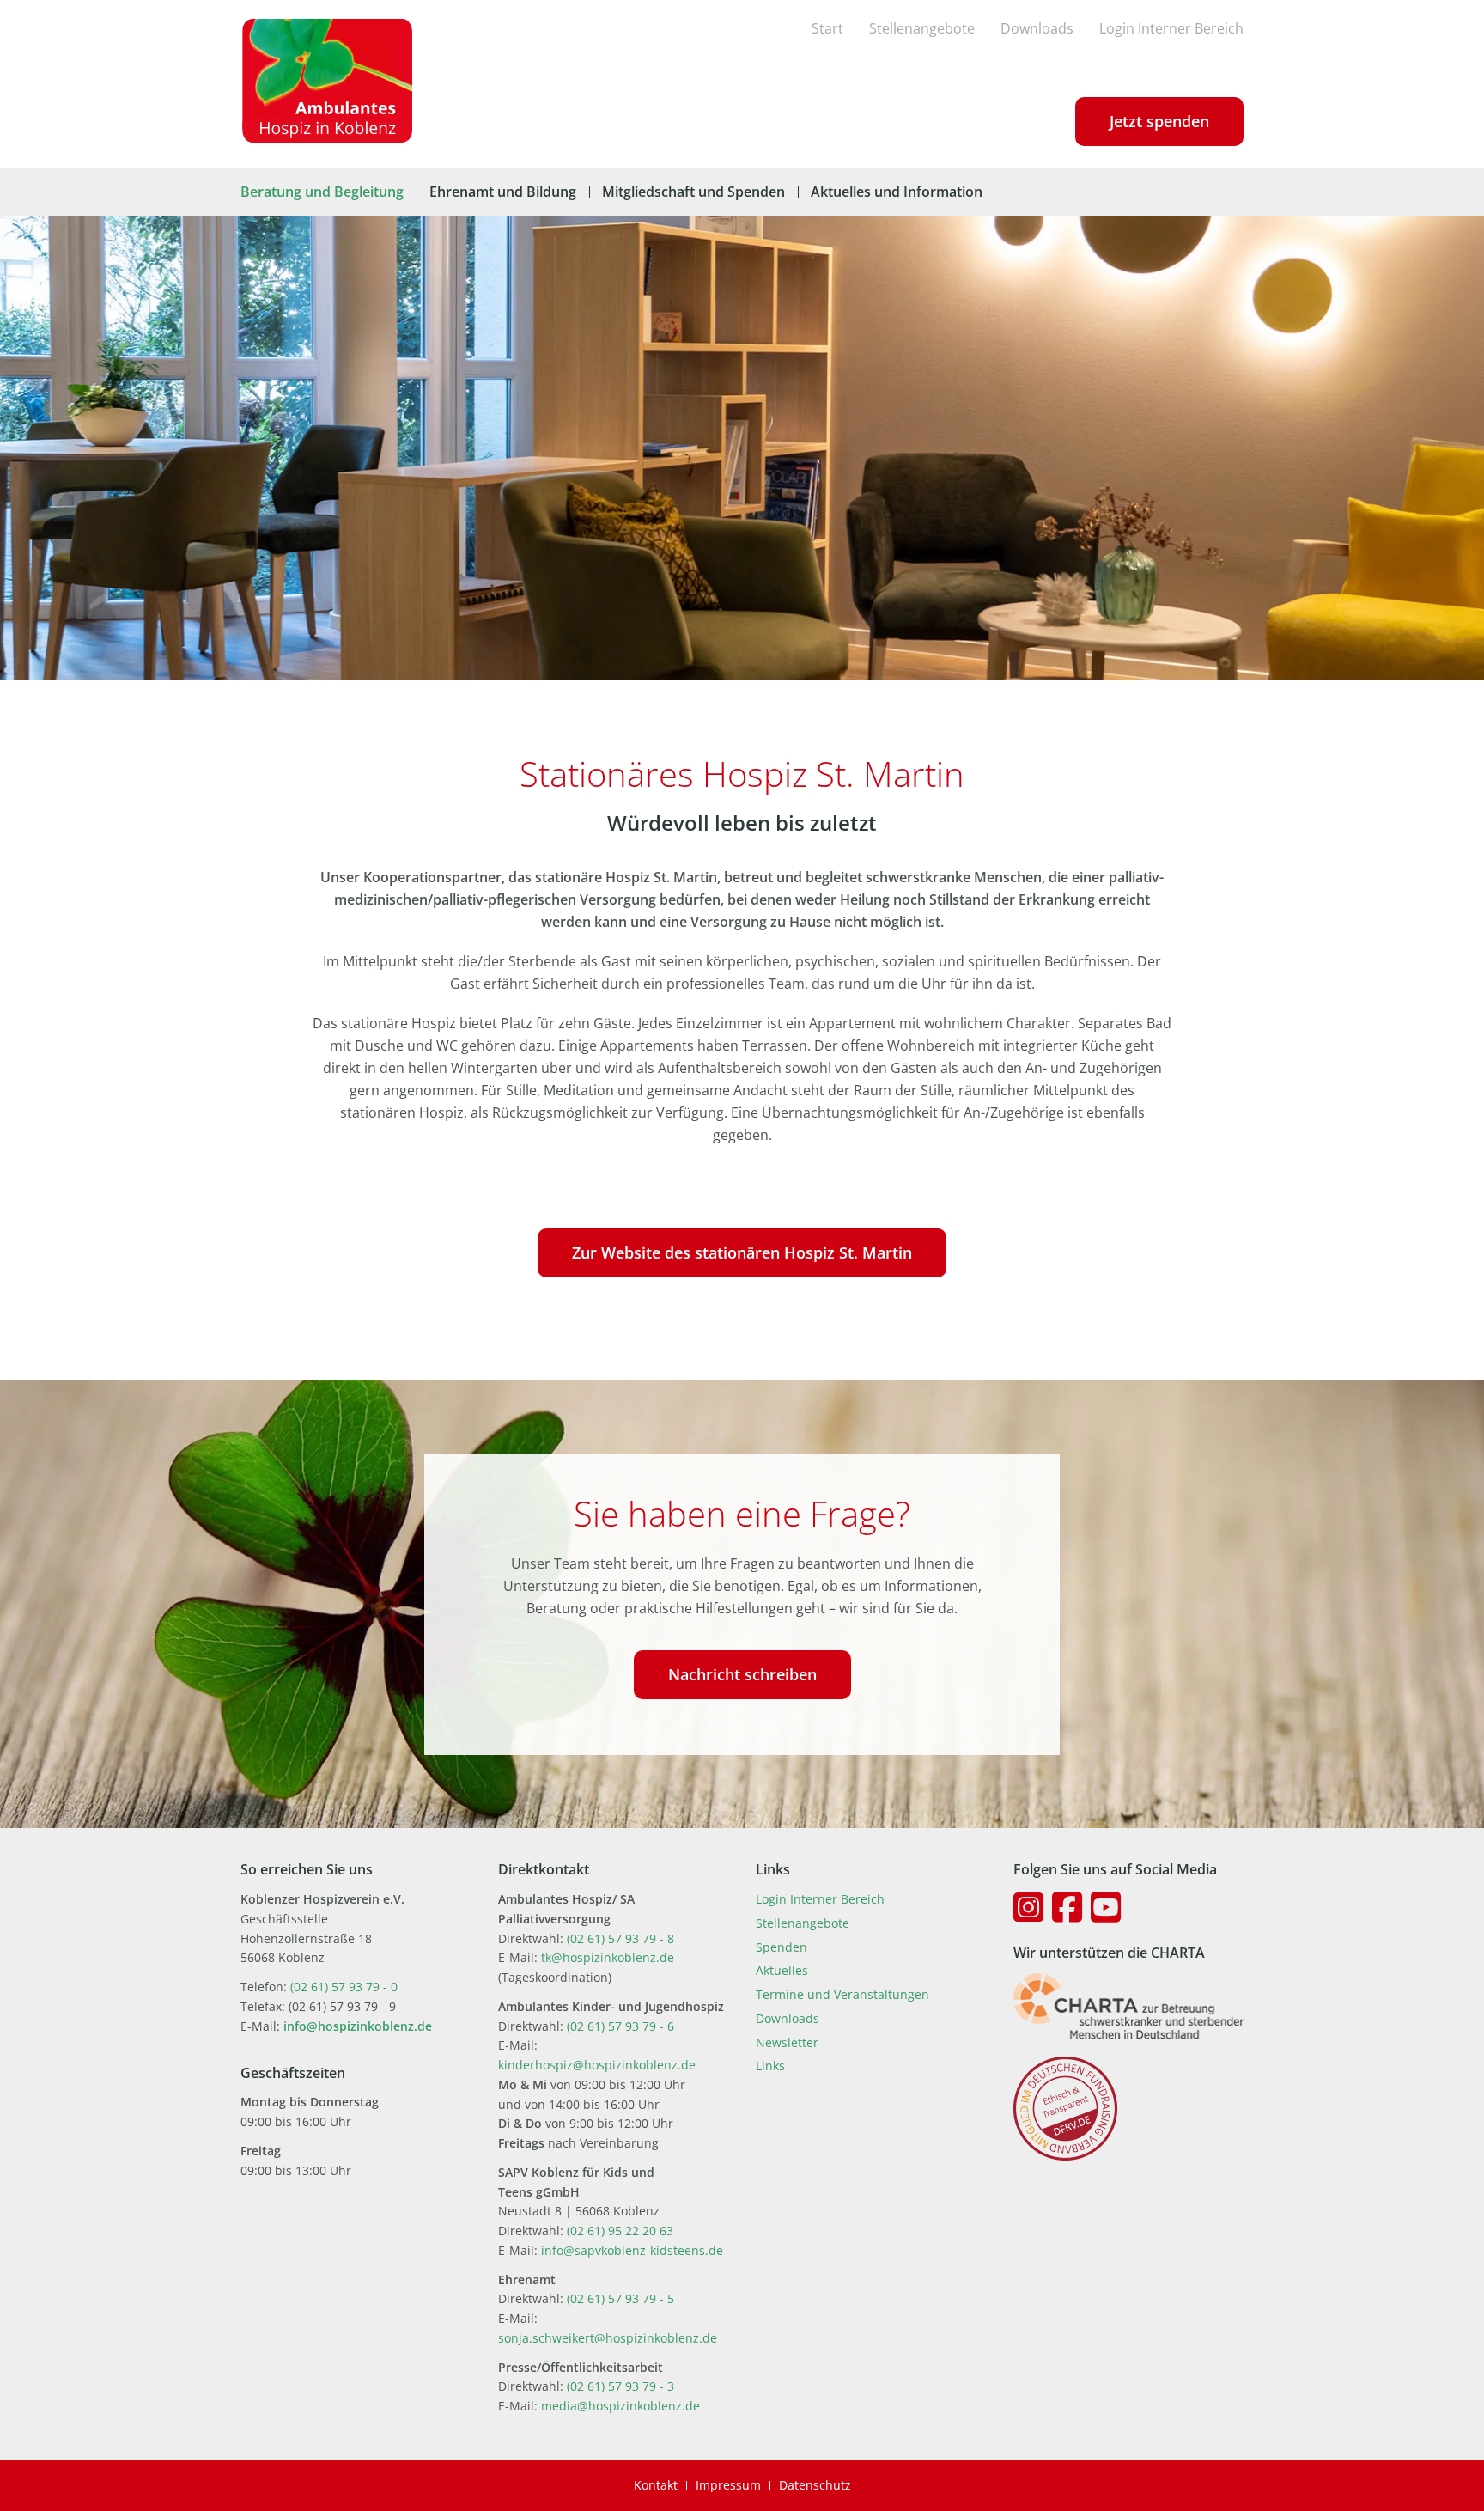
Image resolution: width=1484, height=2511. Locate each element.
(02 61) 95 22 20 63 (620, 2231)
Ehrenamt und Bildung (503, 192)
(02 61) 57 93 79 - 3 (620, 2386)
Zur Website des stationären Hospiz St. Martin (742, 1252)
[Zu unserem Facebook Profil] (1067, 1907)
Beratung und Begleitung (322, 192)
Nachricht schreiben (742, 1674)
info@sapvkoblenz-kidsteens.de (632, 2250)
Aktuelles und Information (897, 192)
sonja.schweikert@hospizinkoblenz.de (608, 2338)
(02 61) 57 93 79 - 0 (344, 1987)
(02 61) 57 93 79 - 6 (620, 2026)
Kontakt (656, 2485)
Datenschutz (815, 2485)
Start (827, 28)
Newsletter (787, 2042)
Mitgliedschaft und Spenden (693, 192)
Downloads (1037, 28)
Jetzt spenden (1159, 121)
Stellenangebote (922, 28)
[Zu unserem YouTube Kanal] (1106, 1907)
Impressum (728, 2485)
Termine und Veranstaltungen (842, 1994)
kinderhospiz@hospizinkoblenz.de (597, 2065)
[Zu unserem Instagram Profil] (1028, 1907)
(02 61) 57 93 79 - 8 (620, 1938)
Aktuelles (782, 1970)
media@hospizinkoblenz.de (620, 2406)
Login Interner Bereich (1171, 28)
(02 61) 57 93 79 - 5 (620, 2298)
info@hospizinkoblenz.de (358, 2026)
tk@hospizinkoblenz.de (608, 1957)
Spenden (782, 1947)
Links (770, 2066)
